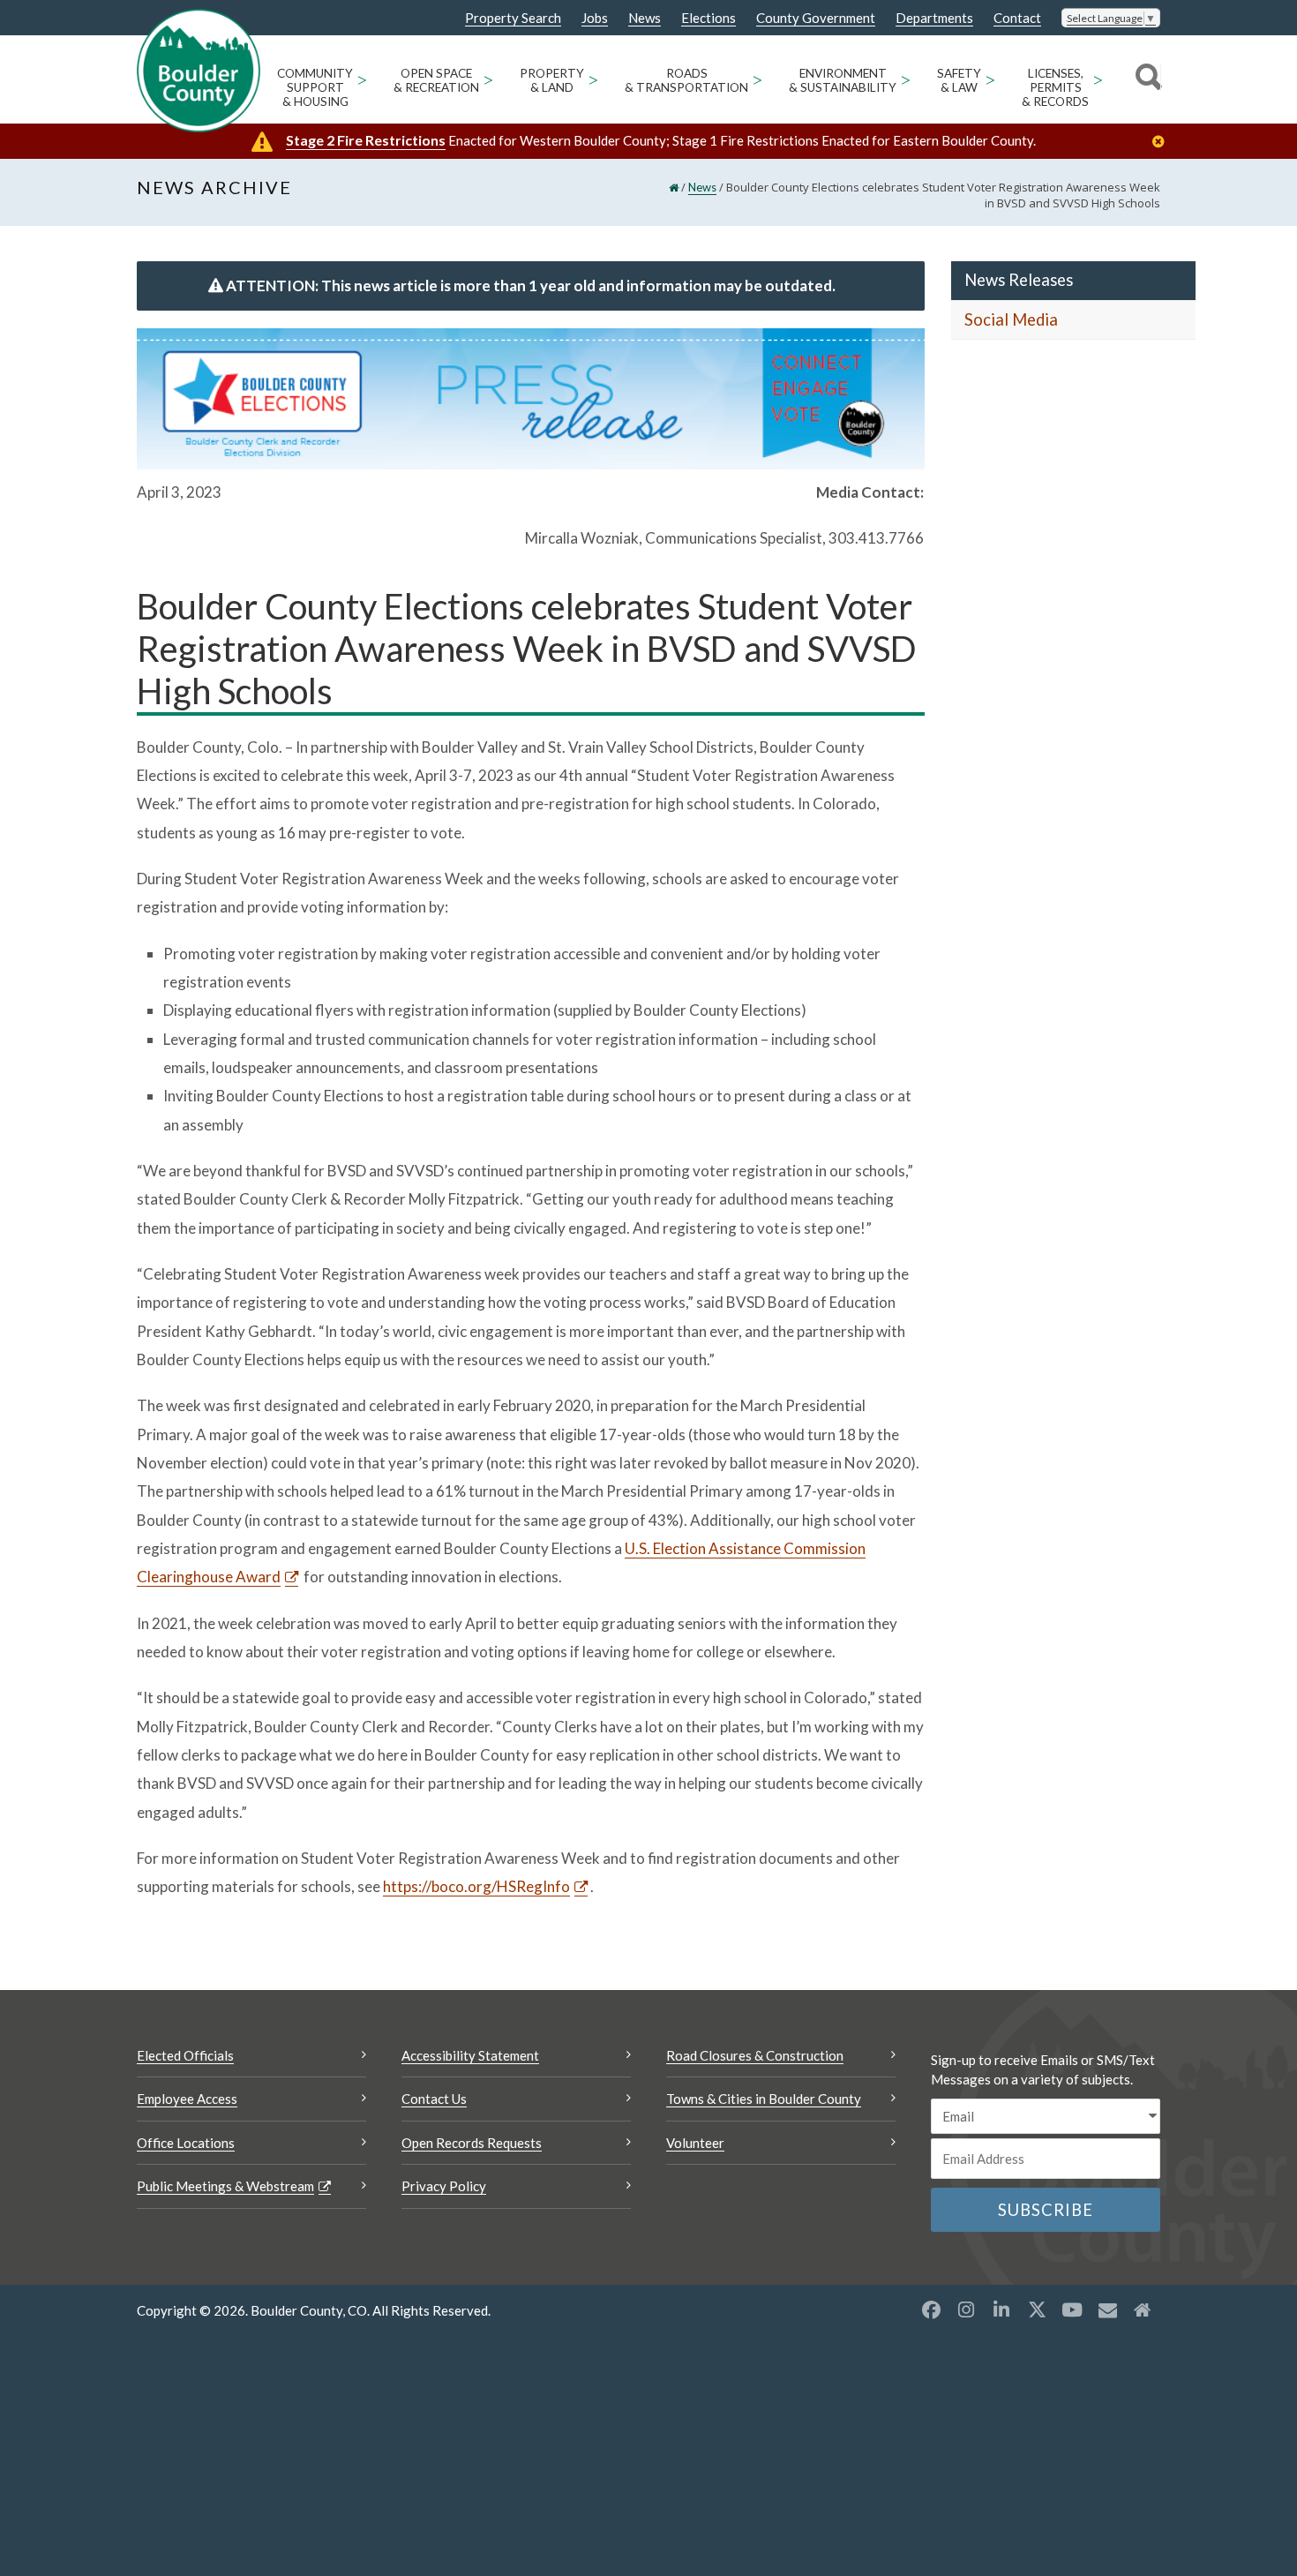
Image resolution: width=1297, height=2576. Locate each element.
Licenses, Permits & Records (1055, 87)
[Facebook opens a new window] (931, 2309)
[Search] (1146, 79)
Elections (708, 18)
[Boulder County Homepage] (199, 71)
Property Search (513, 19)
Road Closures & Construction (755, 2055)
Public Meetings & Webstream (225, 2186)
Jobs (595, 18)
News (645, 18)
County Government (816, 18)
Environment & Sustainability (843, 80)
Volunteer (695, 2143)
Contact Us (434, 2099)
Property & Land (552, 80)
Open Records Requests (472, 2143)
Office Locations (186, 2143)
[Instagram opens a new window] (966, 2309)
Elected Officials (185, 2055)
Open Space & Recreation (436, 80)
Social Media (1011, 319)
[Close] (1163, 142)
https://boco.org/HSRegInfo (476, 1886)
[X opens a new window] (1037, 2309)
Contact (1017, 18)
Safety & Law (959, 80)
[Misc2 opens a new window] (1143, 2309)
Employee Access (187, 2099)
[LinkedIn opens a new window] (1001, 2309)
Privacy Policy (444, 2186)
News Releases (1019, 280)
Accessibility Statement (470, 2055)
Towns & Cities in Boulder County (764, 2099)
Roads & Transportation (686, 80)
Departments (934, 18)
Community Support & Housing (315, 87)
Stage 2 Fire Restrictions (366, 140)
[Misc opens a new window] (1107, 2309)
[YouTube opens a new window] (1072, 2309)
